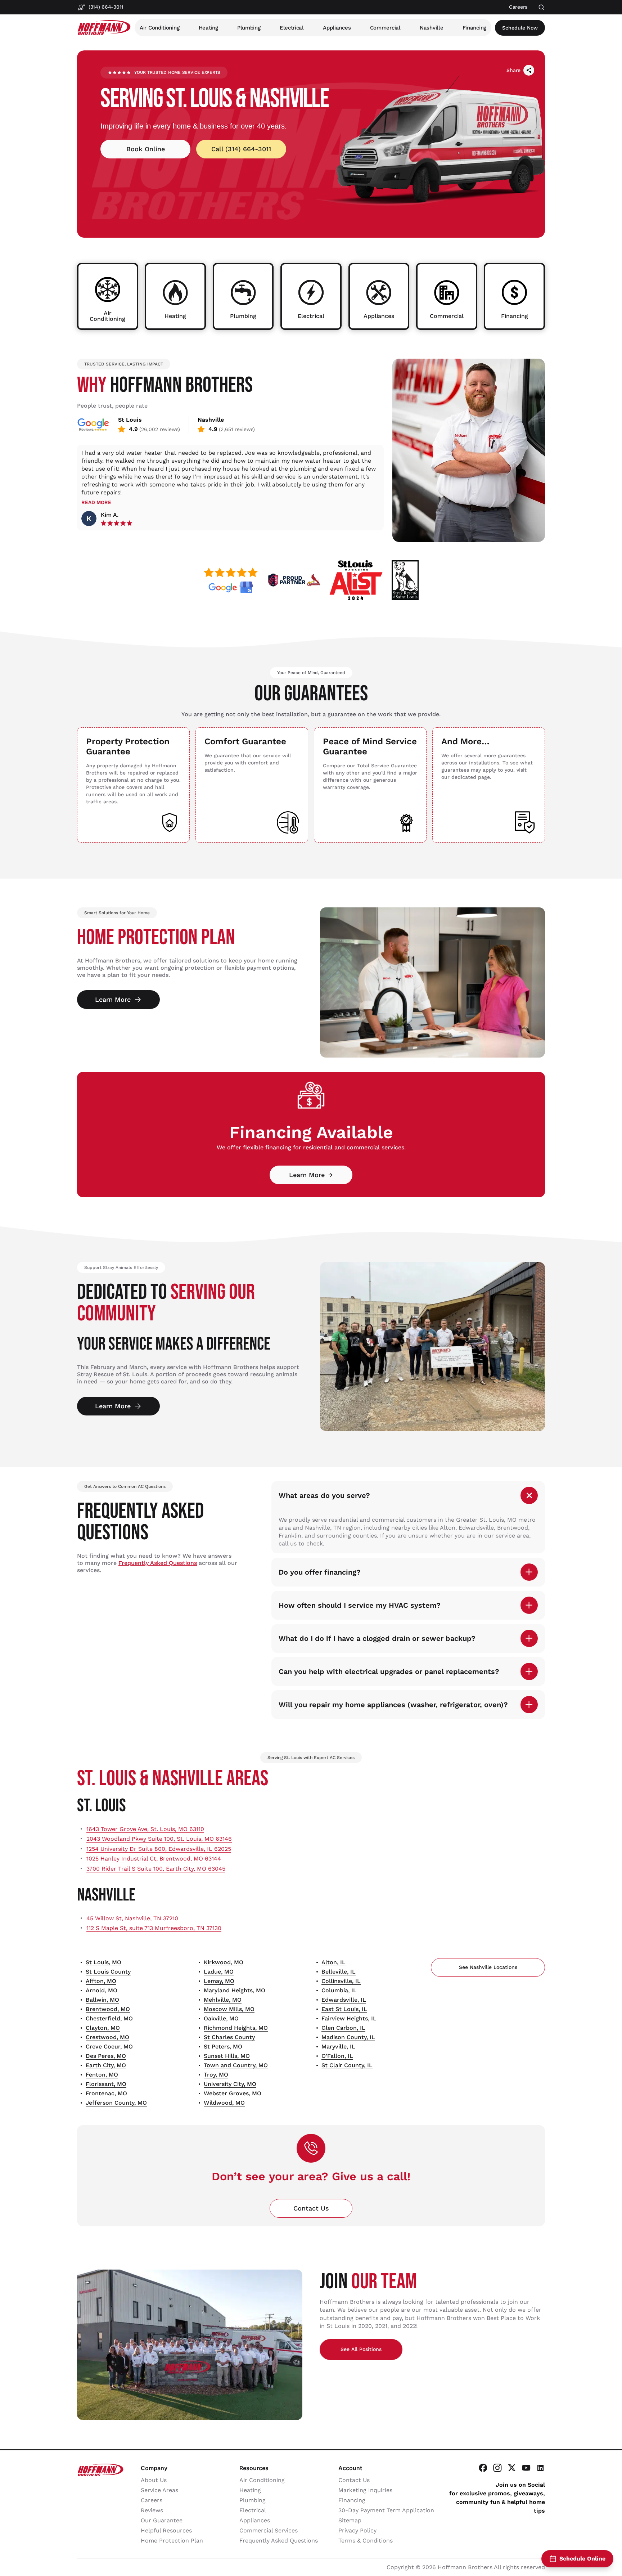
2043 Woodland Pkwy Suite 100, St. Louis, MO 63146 (159, 1839)
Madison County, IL (348, 2037)
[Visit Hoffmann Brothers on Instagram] (497, 2468)
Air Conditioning (159, 28)
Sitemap (350, 2520)
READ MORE (96, 502)
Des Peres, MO (106, 2056)
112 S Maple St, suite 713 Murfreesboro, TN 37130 (154, 1928)
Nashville (431, 28)
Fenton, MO (102, 2075)
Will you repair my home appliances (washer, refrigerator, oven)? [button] (393, 1705)
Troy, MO (216, 2075)
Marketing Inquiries (365, 2490)
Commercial (385, 28)
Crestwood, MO (107, 2037)
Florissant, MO (106, 2084)
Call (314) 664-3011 (241, 149)
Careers (152, 2500)
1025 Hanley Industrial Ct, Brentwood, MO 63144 (154, 1859)
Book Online (146, 149)
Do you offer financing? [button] (320, 1572)
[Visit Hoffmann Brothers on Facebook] (483, 2468)
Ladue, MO (219, 1972)
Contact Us (311, 2208)
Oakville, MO (221, 2018)
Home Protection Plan (172, 2541)
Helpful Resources (166, 2530)
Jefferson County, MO (116, 2103)
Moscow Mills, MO (229, 2009)
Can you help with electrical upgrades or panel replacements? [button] (389, 1671)
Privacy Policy (357, 2530)
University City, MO (230, 2084)
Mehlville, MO (223, 2000)
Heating (208, 28)
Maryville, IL (338, 2047)
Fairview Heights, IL (349, 2018)
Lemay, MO (219, 1981)
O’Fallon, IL (337, 2056)
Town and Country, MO (236, 2065)
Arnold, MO (102, 1990)
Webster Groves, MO (233, 2093)
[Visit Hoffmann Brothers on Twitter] (512, 2468)
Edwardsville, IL (344, 2000)
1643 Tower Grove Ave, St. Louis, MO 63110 (145, 1829)
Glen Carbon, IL (343, 2028)
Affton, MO (101, 1981)
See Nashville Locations (488, 1967)
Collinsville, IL (341, 1981)
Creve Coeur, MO (109, 2047)
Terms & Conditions (366, 2541)
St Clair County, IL (347, 2065)
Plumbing (249, 28)
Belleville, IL (339, 1972)
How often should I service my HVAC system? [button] (360, 1605)
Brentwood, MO (108, 2009)
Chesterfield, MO (109, 2018)
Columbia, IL (339, 1990)
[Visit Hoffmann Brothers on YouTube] (526, 2468)
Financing (474, 28)
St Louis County (108, 1972)
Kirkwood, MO (224, 1962)
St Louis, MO (103, 1962)
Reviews (152, 2510)
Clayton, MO (103, 2028)
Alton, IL (333, 1962)
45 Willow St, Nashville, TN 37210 (132, 1918)
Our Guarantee (162, 2520)
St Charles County (229, 2037)
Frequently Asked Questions (158, 1563)
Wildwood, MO (224, 2103)
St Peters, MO (223, 2047)
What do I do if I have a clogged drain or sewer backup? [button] (377, 1638)
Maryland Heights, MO (235, 1990)
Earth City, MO (106, 2065)
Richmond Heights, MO (236, 2028)
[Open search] (542, 7)
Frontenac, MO (106, 2093)
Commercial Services (269, 2530)
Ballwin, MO (102, 2000)
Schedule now (520, 28)
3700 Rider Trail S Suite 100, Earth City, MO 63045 (156, 1869)
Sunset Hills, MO (227, 2056)
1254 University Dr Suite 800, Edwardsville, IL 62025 (159, 1849)
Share (513, 70)
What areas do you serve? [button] (324, 1495)
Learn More (113, 999)
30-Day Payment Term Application (386, 2510)
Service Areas (159, 2490)
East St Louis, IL (344, 2009)
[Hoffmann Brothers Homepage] (104, 28)
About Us (154, 2480)
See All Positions (361, 2349)
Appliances (337, 28)
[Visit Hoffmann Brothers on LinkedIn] (541, 2468)
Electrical (292, 28)
